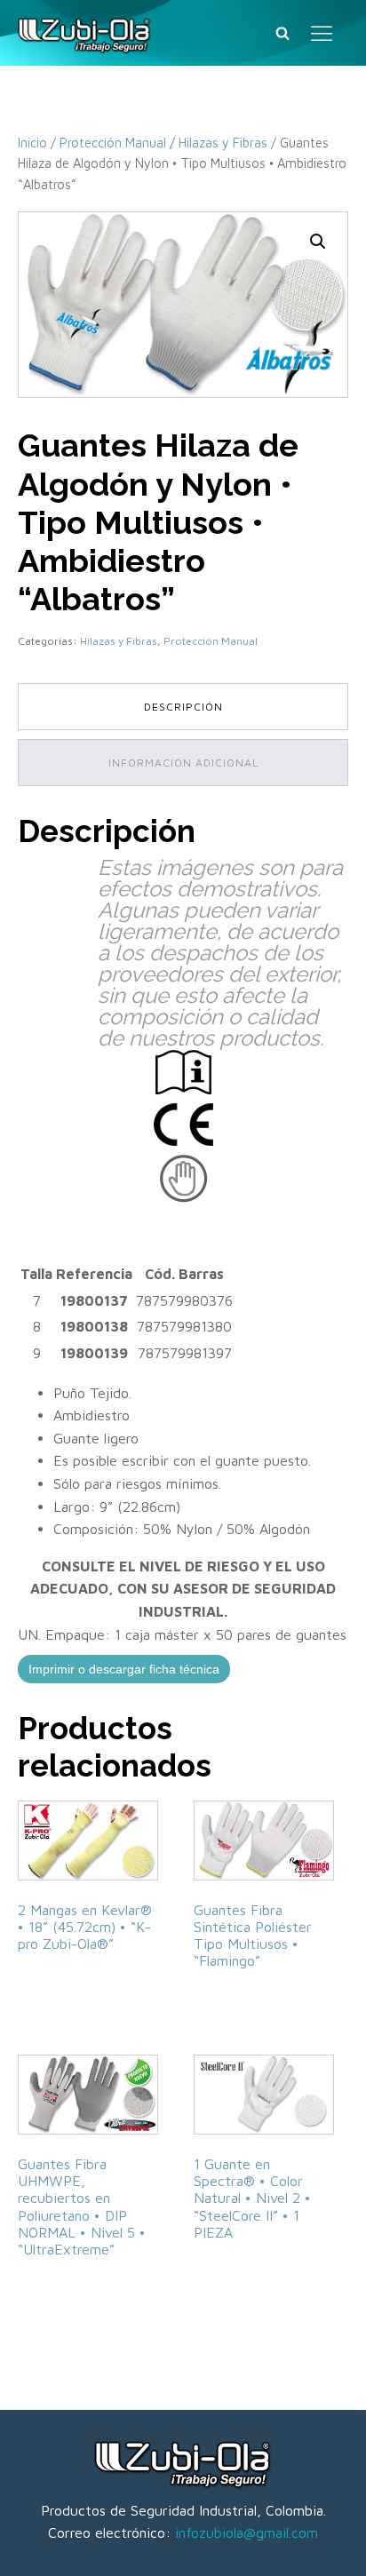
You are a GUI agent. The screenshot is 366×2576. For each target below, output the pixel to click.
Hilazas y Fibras (223, 143)
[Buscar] (282, 33)
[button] (318, 242)
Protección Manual (113, 143)
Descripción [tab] (183, 707)
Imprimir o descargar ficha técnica (124, 1669)
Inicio (32, 143)
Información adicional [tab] (183, 763)
